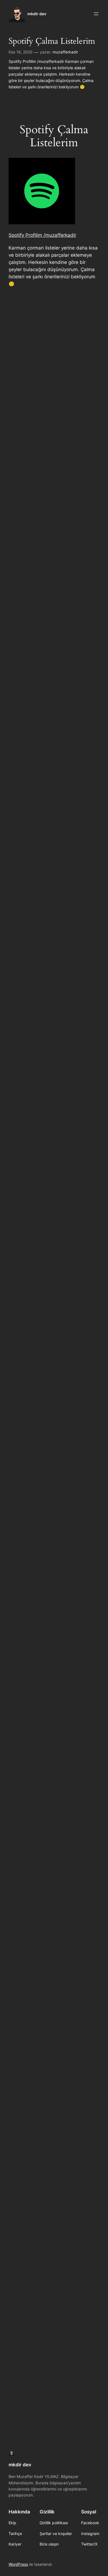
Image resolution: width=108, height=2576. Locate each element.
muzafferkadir (65, 52)
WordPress (18, 2564)
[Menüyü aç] (96, 14)
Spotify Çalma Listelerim (52, 41)
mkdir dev (37, 14)
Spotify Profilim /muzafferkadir (42, 235)
